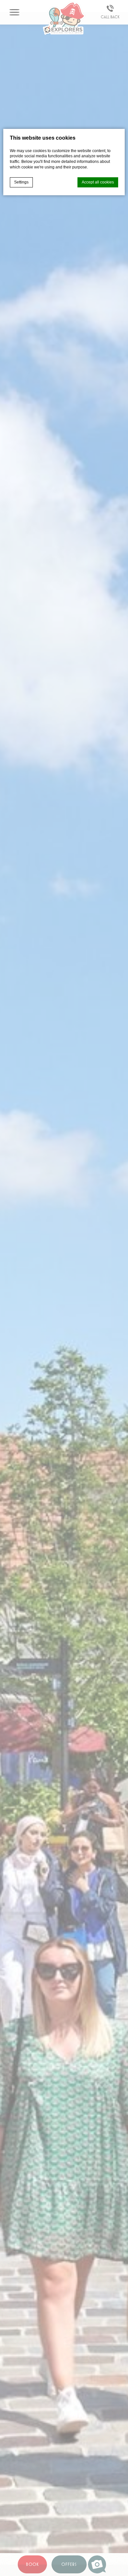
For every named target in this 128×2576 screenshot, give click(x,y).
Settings (21, 182)
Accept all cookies (98, 182)
